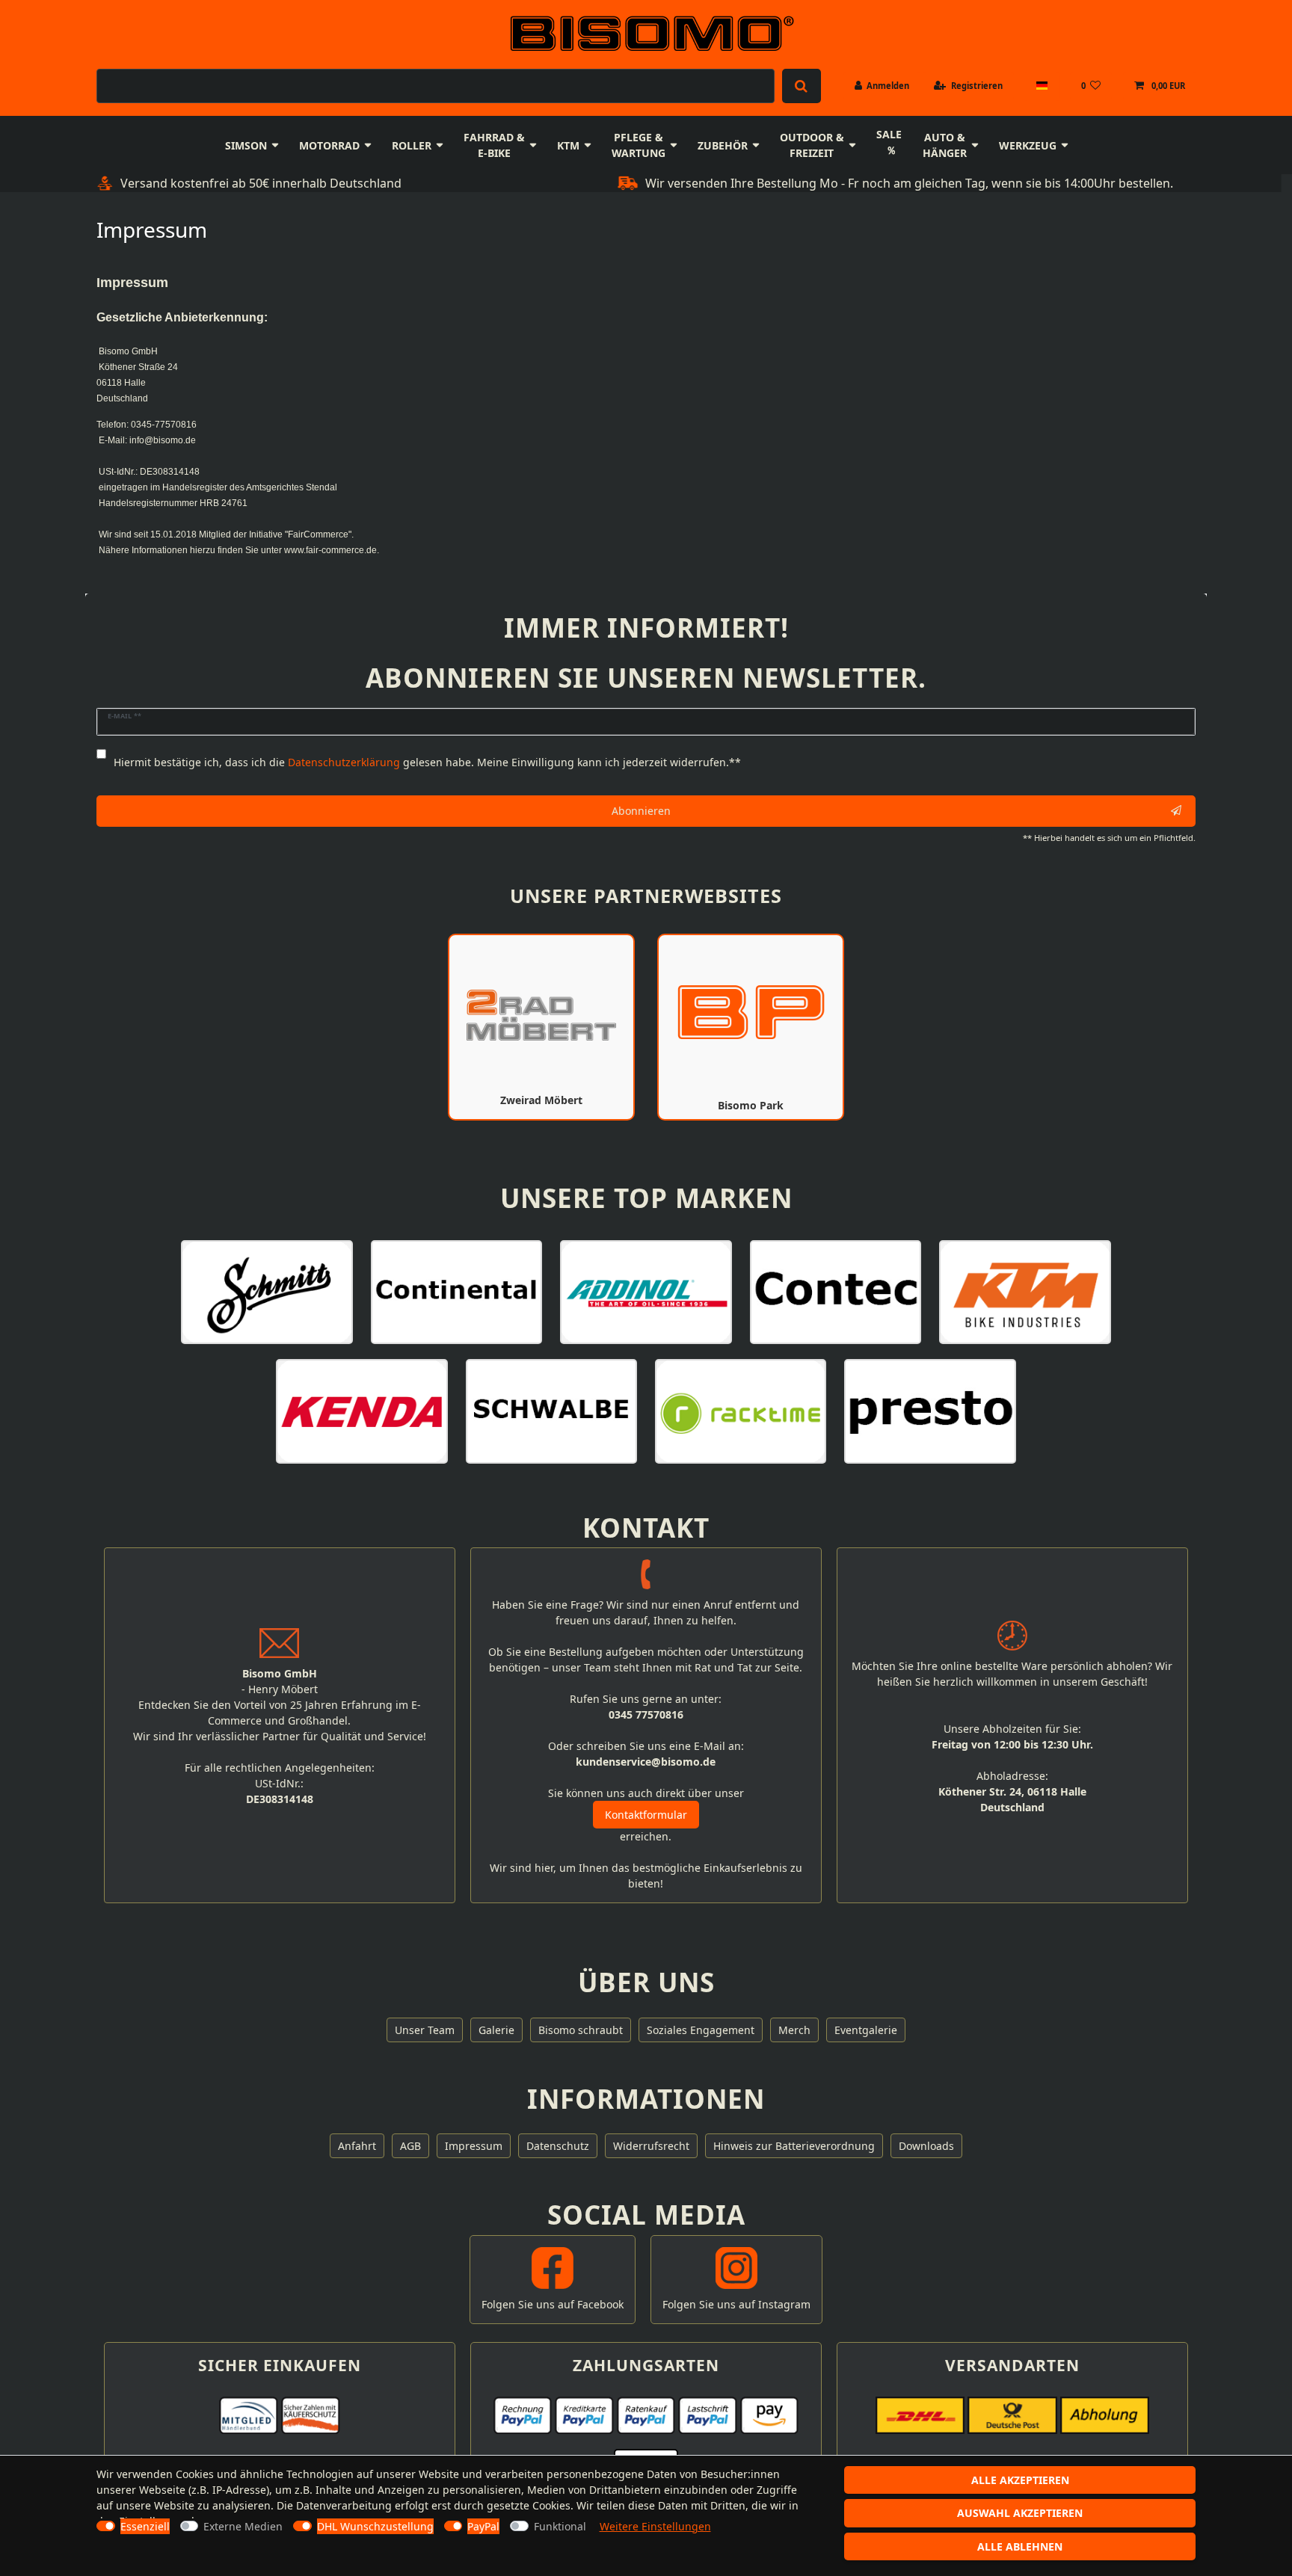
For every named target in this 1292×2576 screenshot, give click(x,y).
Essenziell (145, 2526)
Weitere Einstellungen (655, 2526)
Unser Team (425, 2030)
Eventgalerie (866, 2030)
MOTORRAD (329, 145)
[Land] (1041, 86)
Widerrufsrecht (651, 2146)
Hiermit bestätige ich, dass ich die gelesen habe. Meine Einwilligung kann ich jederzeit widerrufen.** (427, 762)
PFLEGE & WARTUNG (639, 145)
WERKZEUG (1028, 145)
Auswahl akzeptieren (1020, 2513)
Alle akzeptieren (1020, 2480)
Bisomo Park (751, 1105)
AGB (410, 2146)
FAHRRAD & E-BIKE (494, 145)
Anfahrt (357, 2146)
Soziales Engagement (701, 2030)
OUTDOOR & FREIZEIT (812, 145)
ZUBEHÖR (723, 145)
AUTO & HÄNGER (945, 145)
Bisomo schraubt (581, 2030)
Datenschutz (558, 2146)
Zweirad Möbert (541, 1100)
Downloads (926, 2146)
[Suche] (801, 86)
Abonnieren (641, 811)
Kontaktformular (646, 1815)
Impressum (474, 2146)
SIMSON (246, 145)
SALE (889, 134)
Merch (794, 2030)
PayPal (483, 2526)
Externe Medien (243, 2526)
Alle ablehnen (1020, 2546)
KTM (568, 145)
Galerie (496, 2030)
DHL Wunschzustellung (375, 2526)
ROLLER (412, 145)
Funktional (560, 2526)
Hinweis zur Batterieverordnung (794, 2146)
